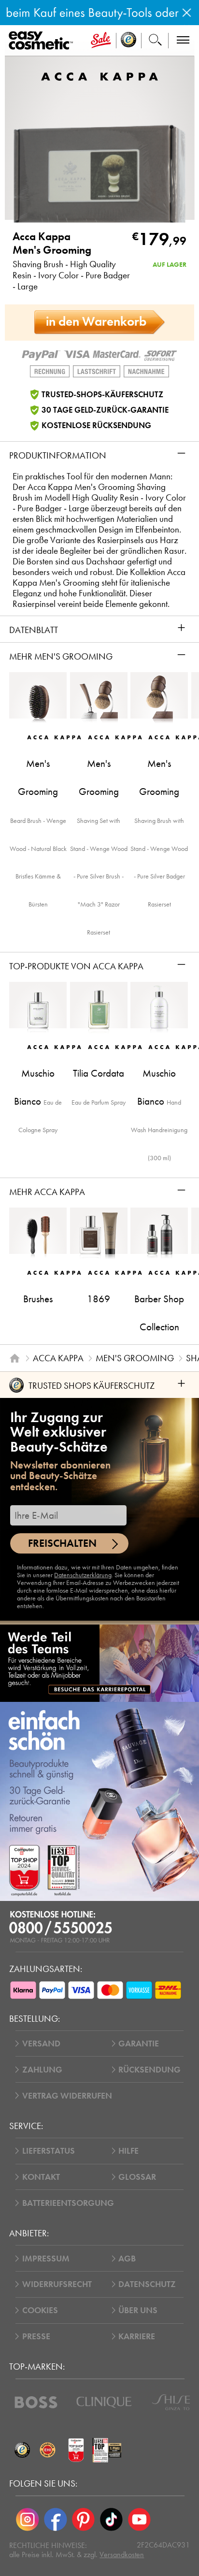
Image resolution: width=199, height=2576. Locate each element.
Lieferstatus (49, 2151)
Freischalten (62, 1543)
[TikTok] (111, 2519)
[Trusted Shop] (129, 41)
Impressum (46, 2259)
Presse (36, 2336)
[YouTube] (139, 2519)
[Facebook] (56, 2519)
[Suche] (155, 41)
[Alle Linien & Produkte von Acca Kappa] (99, 76)
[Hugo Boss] (36, 2402)
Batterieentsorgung (68, 2203)
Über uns (138, 2310)
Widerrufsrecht (57, 2284)
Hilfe (128, 2151)
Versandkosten (122, 2554)
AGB (127, 2259)
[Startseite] (15, 1358)
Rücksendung (149, 2070)
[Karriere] (99, 1663)
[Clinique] (104, 2402)
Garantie (139, 2044)
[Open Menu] (43, 41)
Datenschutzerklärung (83, 1575)
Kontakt (41, 2177)
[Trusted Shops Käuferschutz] (22, 2450)
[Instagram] (28, 2519)
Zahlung (42, 2070)
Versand (41, 2044)
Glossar (137, 2177)
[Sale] (101, 41)
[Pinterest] (84, 2519)
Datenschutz (147, 2284)
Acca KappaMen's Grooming (52, 243)
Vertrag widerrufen (67, 2096)
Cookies (40, 2310)
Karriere (137, 2336)
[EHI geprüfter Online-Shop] (48, 2450)
